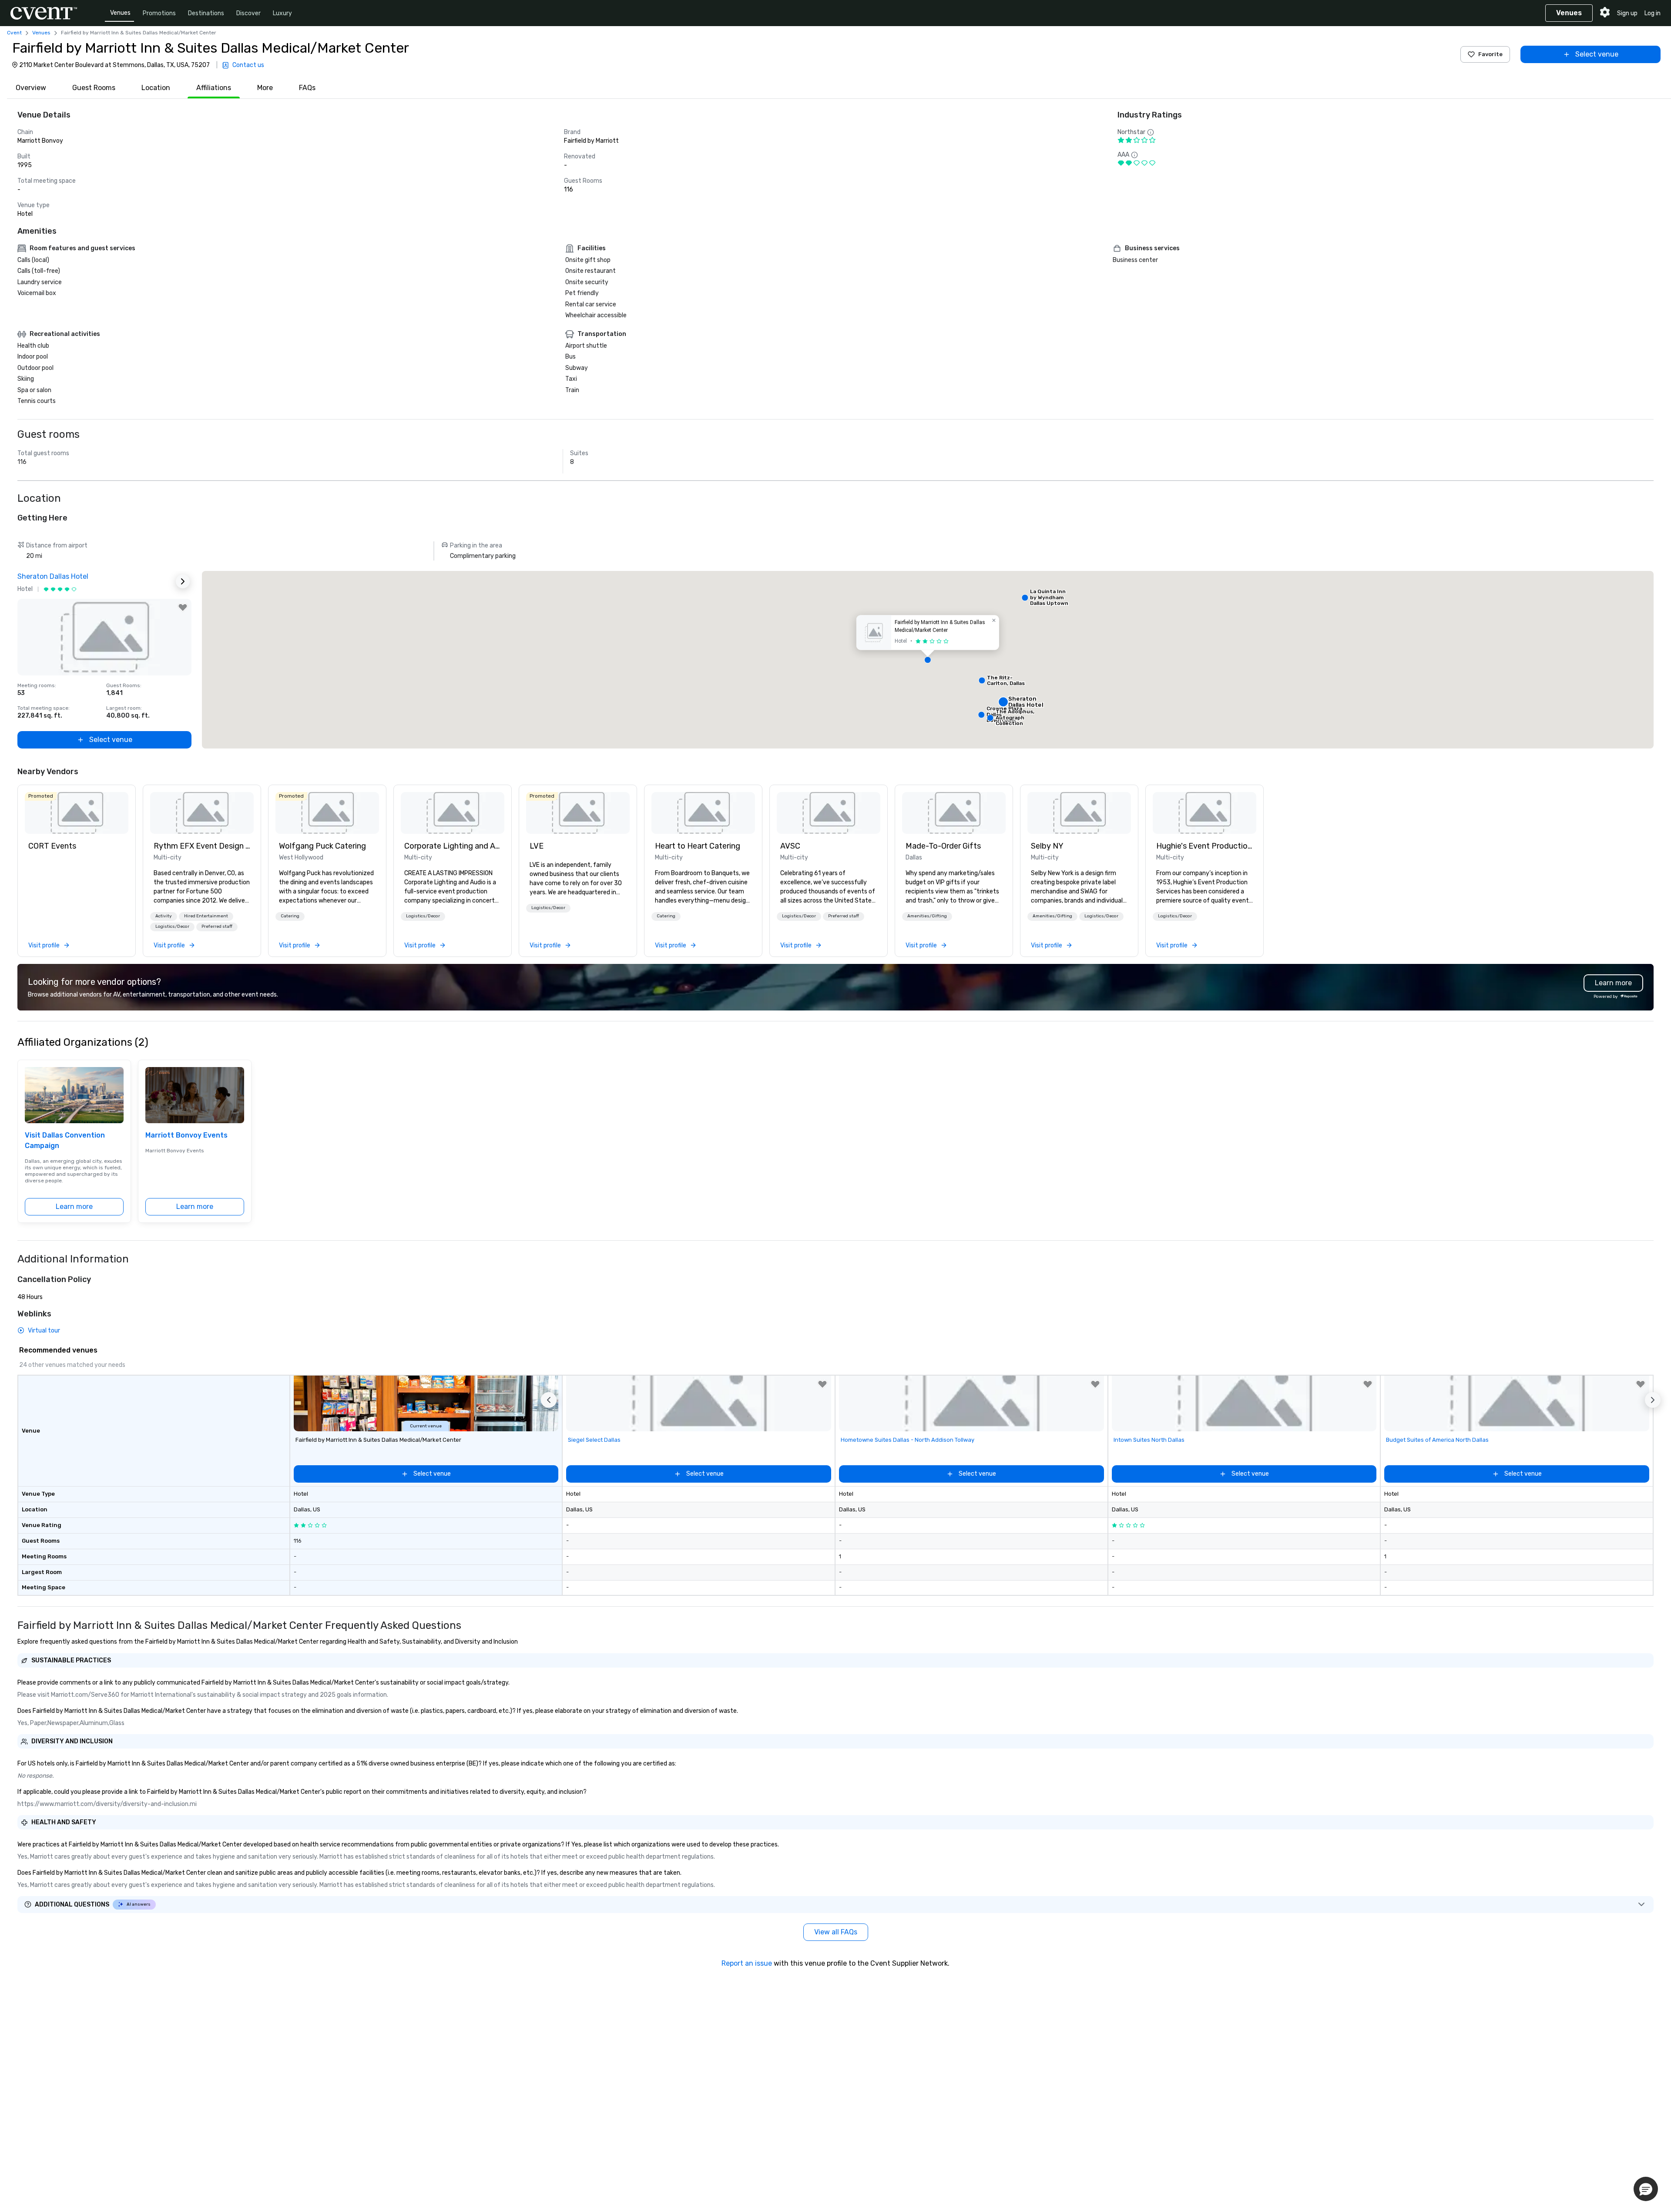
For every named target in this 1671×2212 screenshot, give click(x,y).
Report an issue (747, 1963)
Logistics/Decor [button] (172, 926)
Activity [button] (164, 916)
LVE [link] (537, 846)
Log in (1653, 13)
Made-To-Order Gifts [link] (943, 846)
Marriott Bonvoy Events (186, 1135)
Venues (120, 13)
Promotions (159, 13)
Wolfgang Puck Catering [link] (322, 846)
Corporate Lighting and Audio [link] (453, 846)
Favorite (1490, 54)
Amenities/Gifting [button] (927, 916)
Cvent (14, 33)
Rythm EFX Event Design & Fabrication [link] (202, 846)
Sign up (1627, 13)
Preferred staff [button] (217, 926)
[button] (928, 660)
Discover (248, 13)
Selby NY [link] (1047, 846)
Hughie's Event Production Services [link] (1205, 846)
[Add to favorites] (183, 608)
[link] (77, 813)
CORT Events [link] (52, 846)
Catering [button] (290, 916)
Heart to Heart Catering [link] (698, 846)
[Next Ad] (183, 581)
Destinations (206, 13)
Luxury (282, 13)
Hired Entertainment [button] (206, 916)
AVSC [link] (790, 846)
